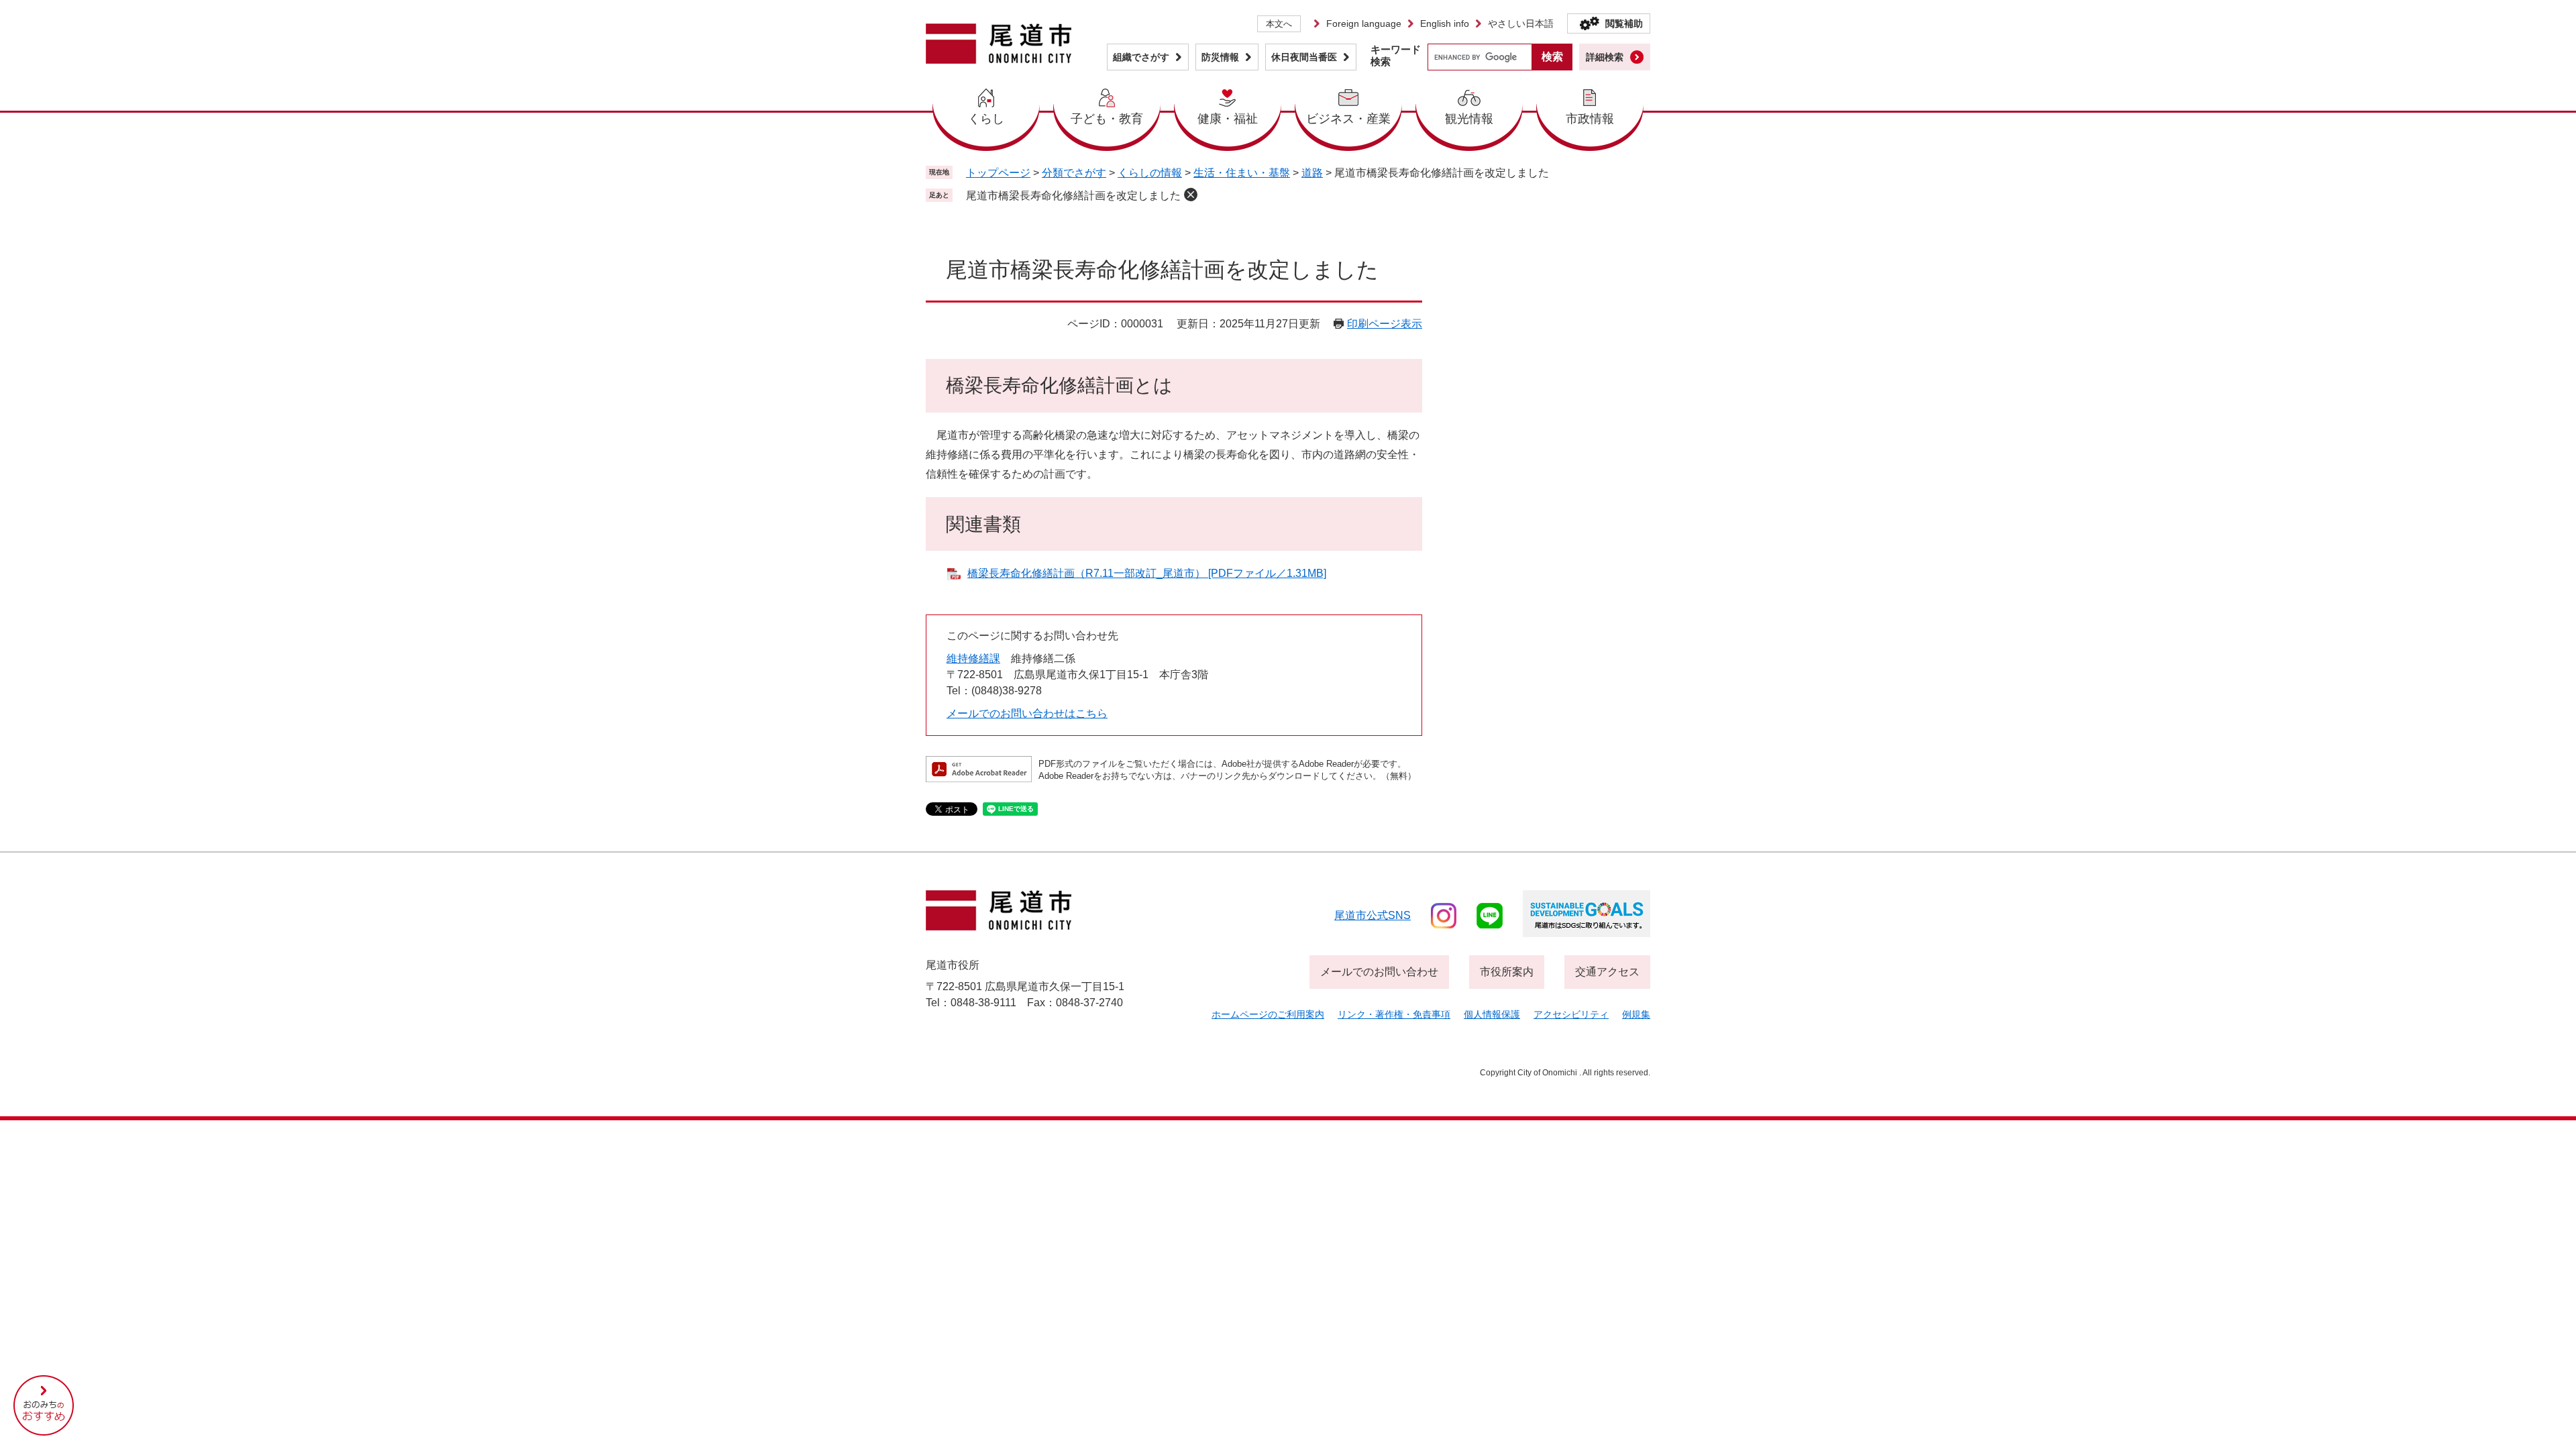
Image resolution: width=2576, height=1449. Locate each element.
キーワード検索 (1396, 55)
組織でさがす (1141, 57)
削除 (1191, 195)
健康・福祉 (1228, 119)
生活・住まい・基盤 (1242, 173)
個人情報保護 (1492, 1014)
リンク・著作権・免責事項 (1394, 1014)
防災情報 (1220, 57)
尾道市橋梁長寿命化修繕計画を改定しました (1073, 196)
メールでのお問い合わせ (1379, 972)
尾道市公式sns (1373, 915)
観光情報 (1469, 119)
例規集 (1636, 1014)
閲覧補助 (1624, 23)
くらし (986, 119)
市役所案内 (1507, 972)
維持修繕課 (973, 658)
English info (1445, 23)
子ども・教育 (1107, 119)
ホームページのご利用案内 (1268, 1014)
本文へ (1279, 24)
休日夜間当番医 (1304, 57)
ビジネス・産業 (1348, 119)
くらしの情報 (1150, 173)
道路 (1312, 173)
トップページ (998, 173)
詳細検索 (1605, 57)
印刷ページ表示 (1385, 324)
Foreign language (1364, 23)
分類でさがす (1074, 173)
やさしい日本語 (1521, 23)
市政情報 (1590, 119)
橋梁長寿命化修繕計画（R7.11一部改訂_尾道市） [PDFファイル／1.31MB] (1147, 573)
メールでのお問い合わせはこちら (1027, 713)
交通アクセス (1607, 972)
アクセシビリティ (1571, 1014)
